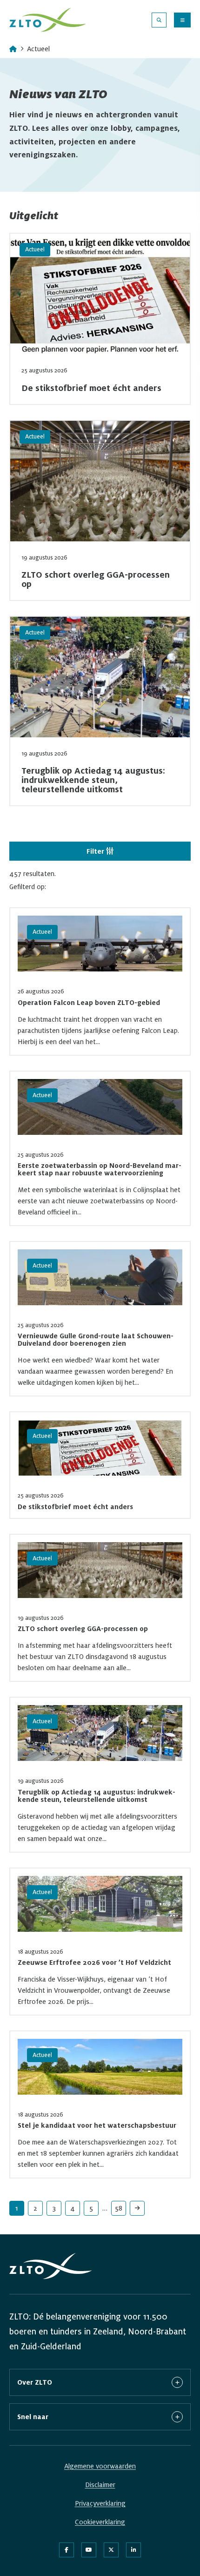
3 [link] (54, 2208)
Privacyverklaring (100, 2503)
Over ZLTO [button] (35, 2382)
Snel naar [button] (33, 2417)
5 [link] (91, 2208)
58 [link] (119, 2208)
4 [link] (73, 2208)
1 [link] (17, 2208)
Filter (96, 851)
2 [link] (35, 2208)
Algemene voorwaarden (100, 2466)
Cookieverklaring (100, 2522)
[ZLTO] (48, 20)
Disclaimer (100, 2485)
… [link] (105, 2208)
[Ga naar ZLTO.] (13, 49)
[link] (137, 2208)
